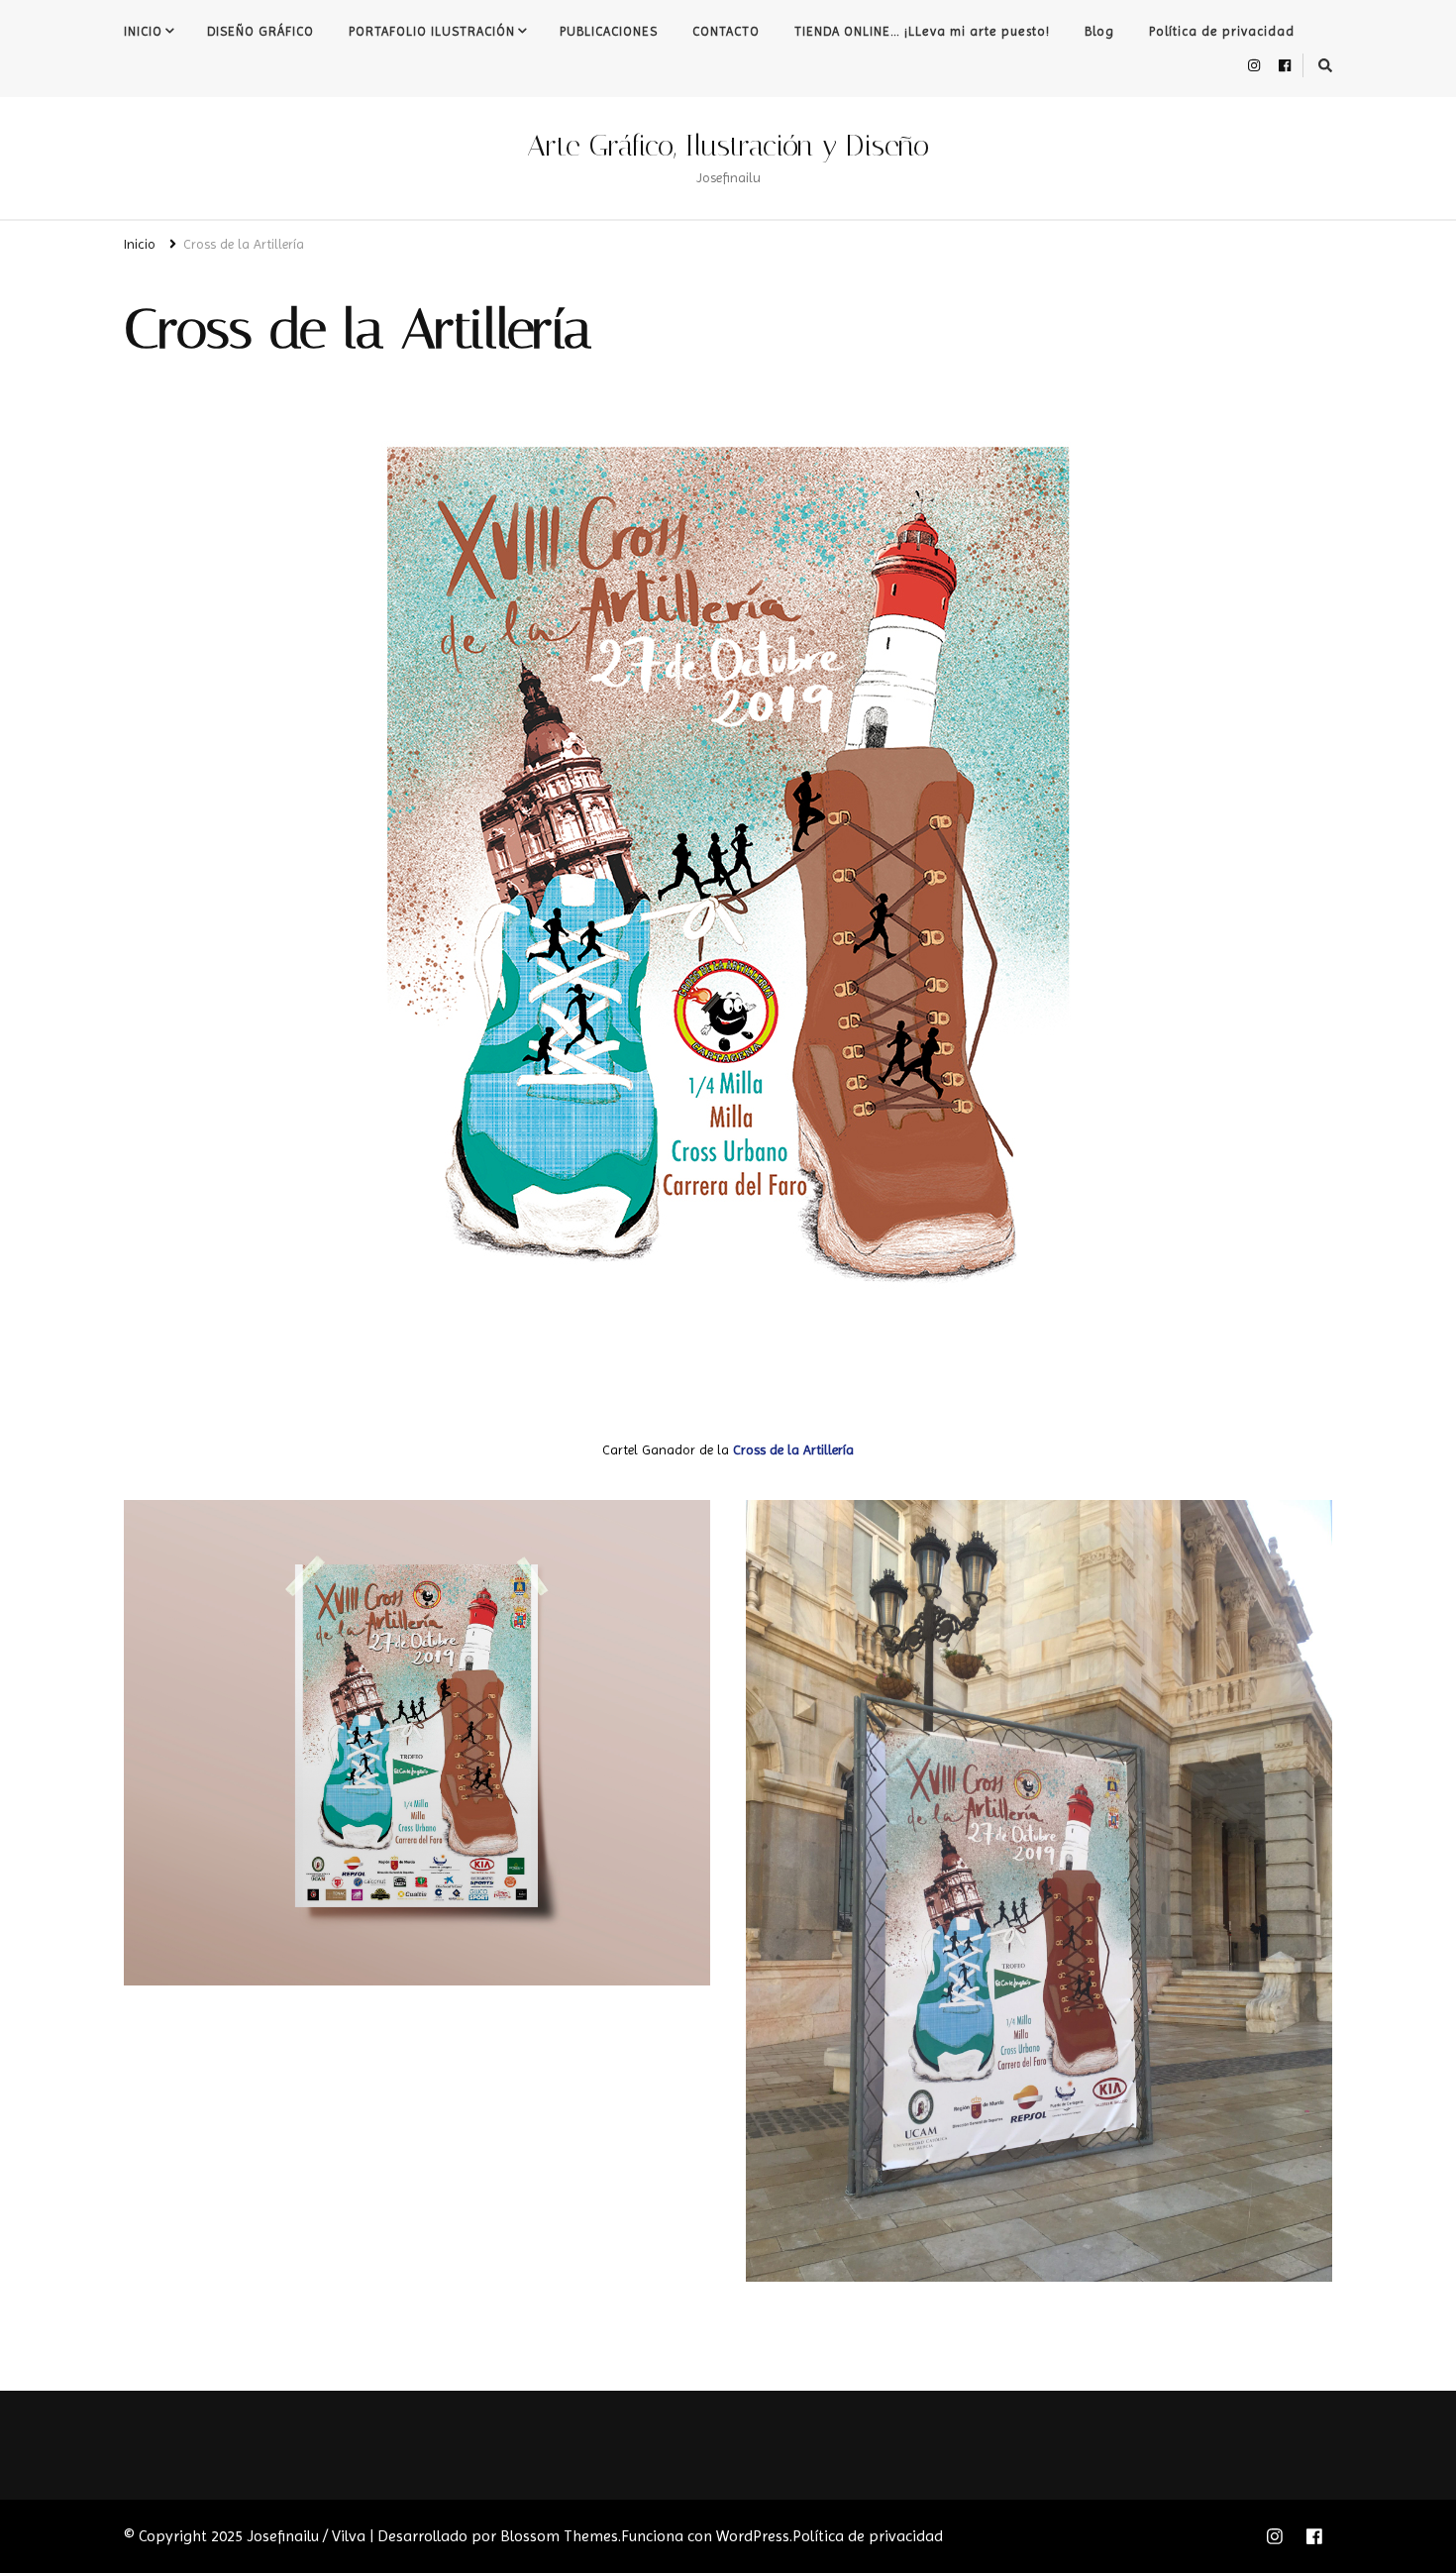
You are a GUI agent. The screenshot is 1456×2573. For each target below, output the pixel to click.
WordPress (753, 2536)
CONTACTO (726, 31)
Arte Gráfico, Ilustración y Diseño (728, 146)
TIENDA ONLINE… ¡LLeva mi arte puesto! (922, 31)
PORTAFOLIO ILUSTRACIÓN (432, 31)
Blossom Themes (559, 2536)
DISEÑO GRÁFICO (260, 31)
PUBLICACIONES (609, 31)
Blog (1099, 31)
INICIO (143, 31)
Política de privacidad (1222, 31)
